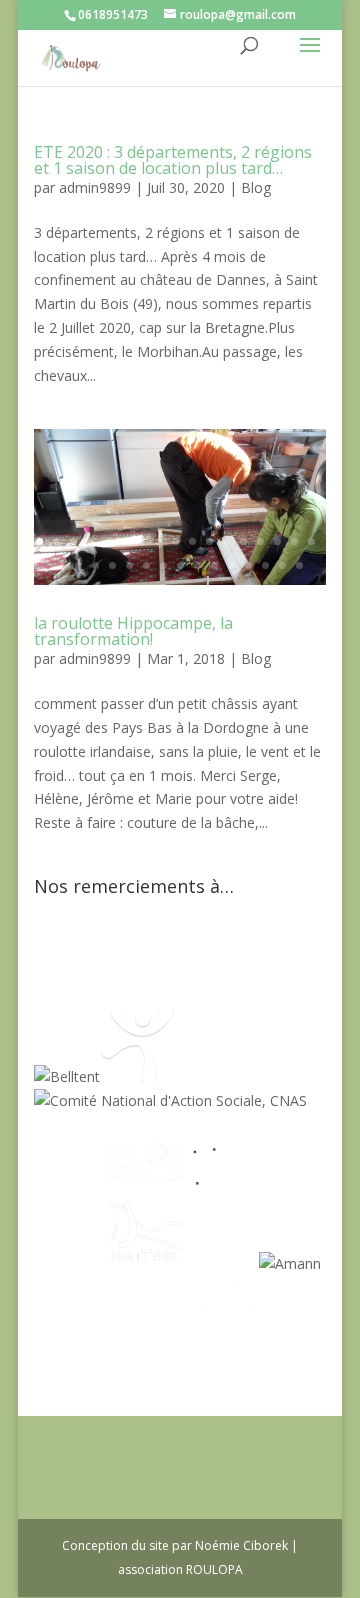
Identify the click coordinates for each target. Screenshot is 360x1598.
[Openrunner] (221, 1345)
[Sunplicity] (251, 994)
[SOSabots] (146, 1345)
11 (209, 541)
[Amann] (290, 1263)
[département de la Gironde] (71, 1263)
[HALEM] (146, 1181)
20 (95, 565)
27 (214, 565)
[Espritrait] (146, 1263)
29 (248, 565)
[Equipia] (156, 994)
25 (180, 565)
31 (282, 565)
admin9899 (95, 187)
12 (226, 541)
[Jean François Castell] (71, 1181)
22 (129, 565)
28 (231, 565)
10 (192, 541)
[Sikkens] (221, 1263)
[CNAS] (170, 1100)
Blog (256, 187)
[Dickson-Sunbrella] (71, 1345)
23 (146, 565)
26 (197, 565)
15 (277, 541)
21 (112, 565)
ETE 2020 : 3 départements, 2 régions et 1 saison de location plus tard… (173, 160)
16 (294, 541)
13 (243, 541)
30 (265, 565)
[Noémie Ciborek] (71, 994)
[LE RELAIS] (221, 1181)
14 (260, 541)
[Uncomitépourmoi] (137, 1076)
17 (311, 541)
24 (163, 565)
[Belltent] (67, 1076)
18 (61, 565)
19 (78, 565)
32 (299, 565)
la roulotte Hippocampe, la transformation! (133, 631)
